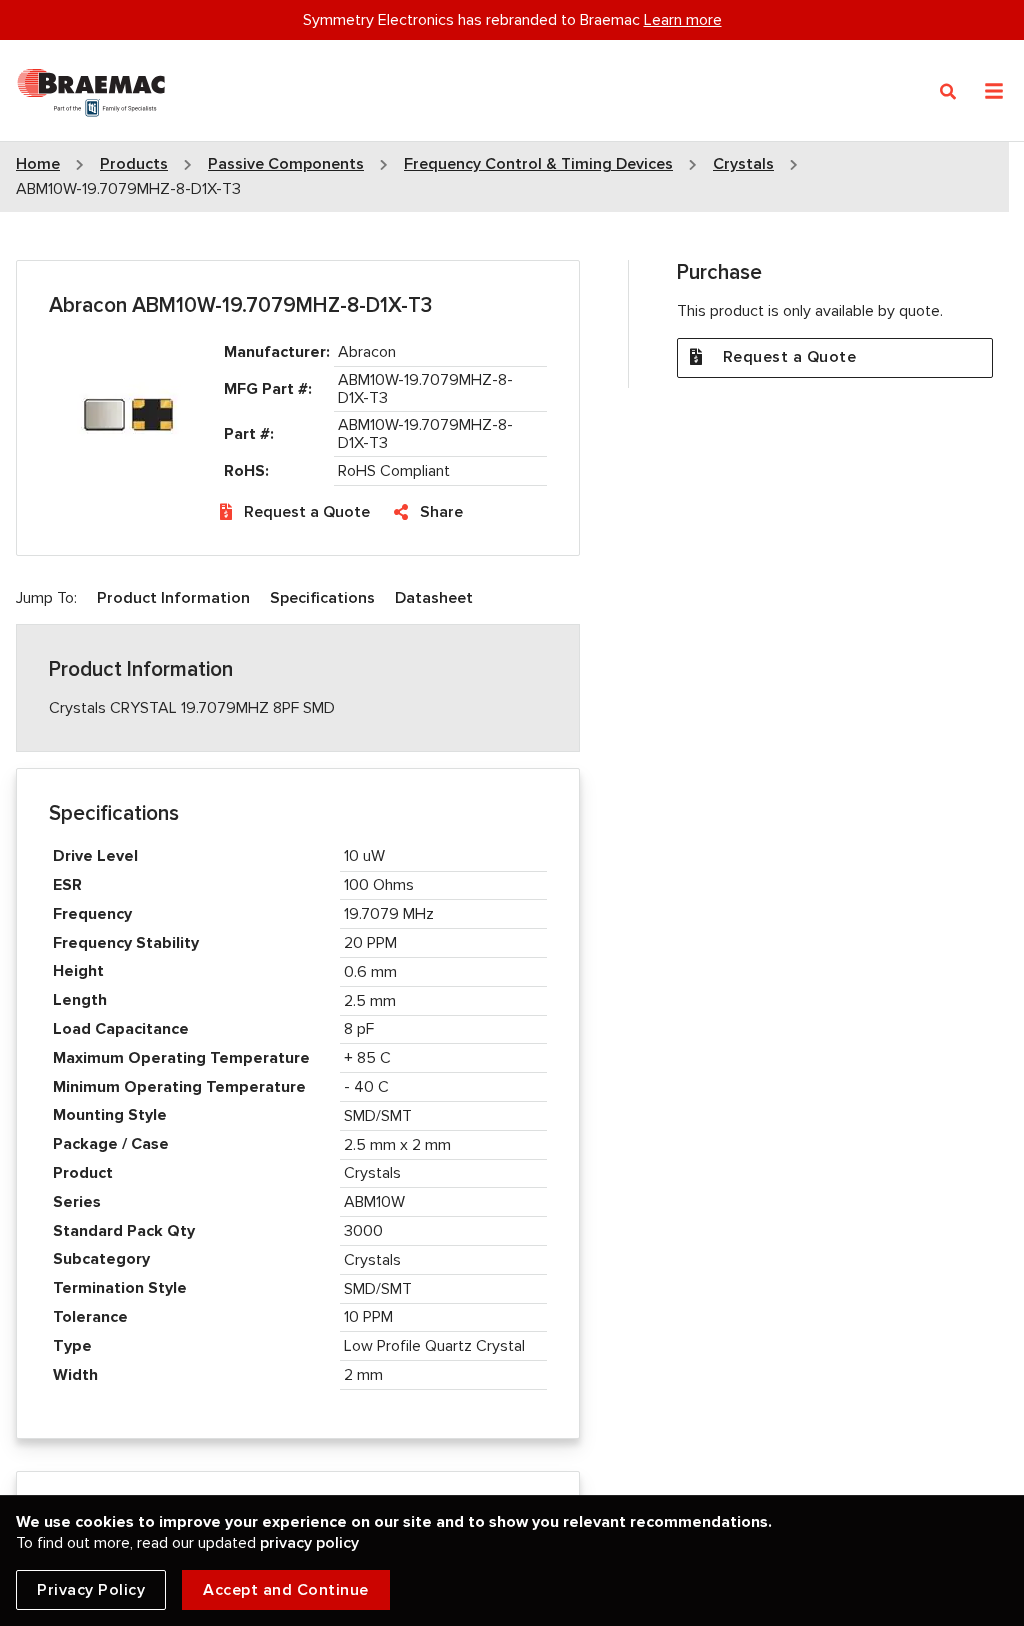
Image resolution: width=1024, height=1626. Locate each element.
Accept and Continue (286, 1590)
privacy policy (309, 1543)
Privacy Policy (91, 1590)
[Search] (948, 92)
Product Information (173, 598)
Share (441, 512)
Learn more (683, 20)
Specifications (322, 598)
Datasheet (434, 598)
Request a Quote (307, 512)
